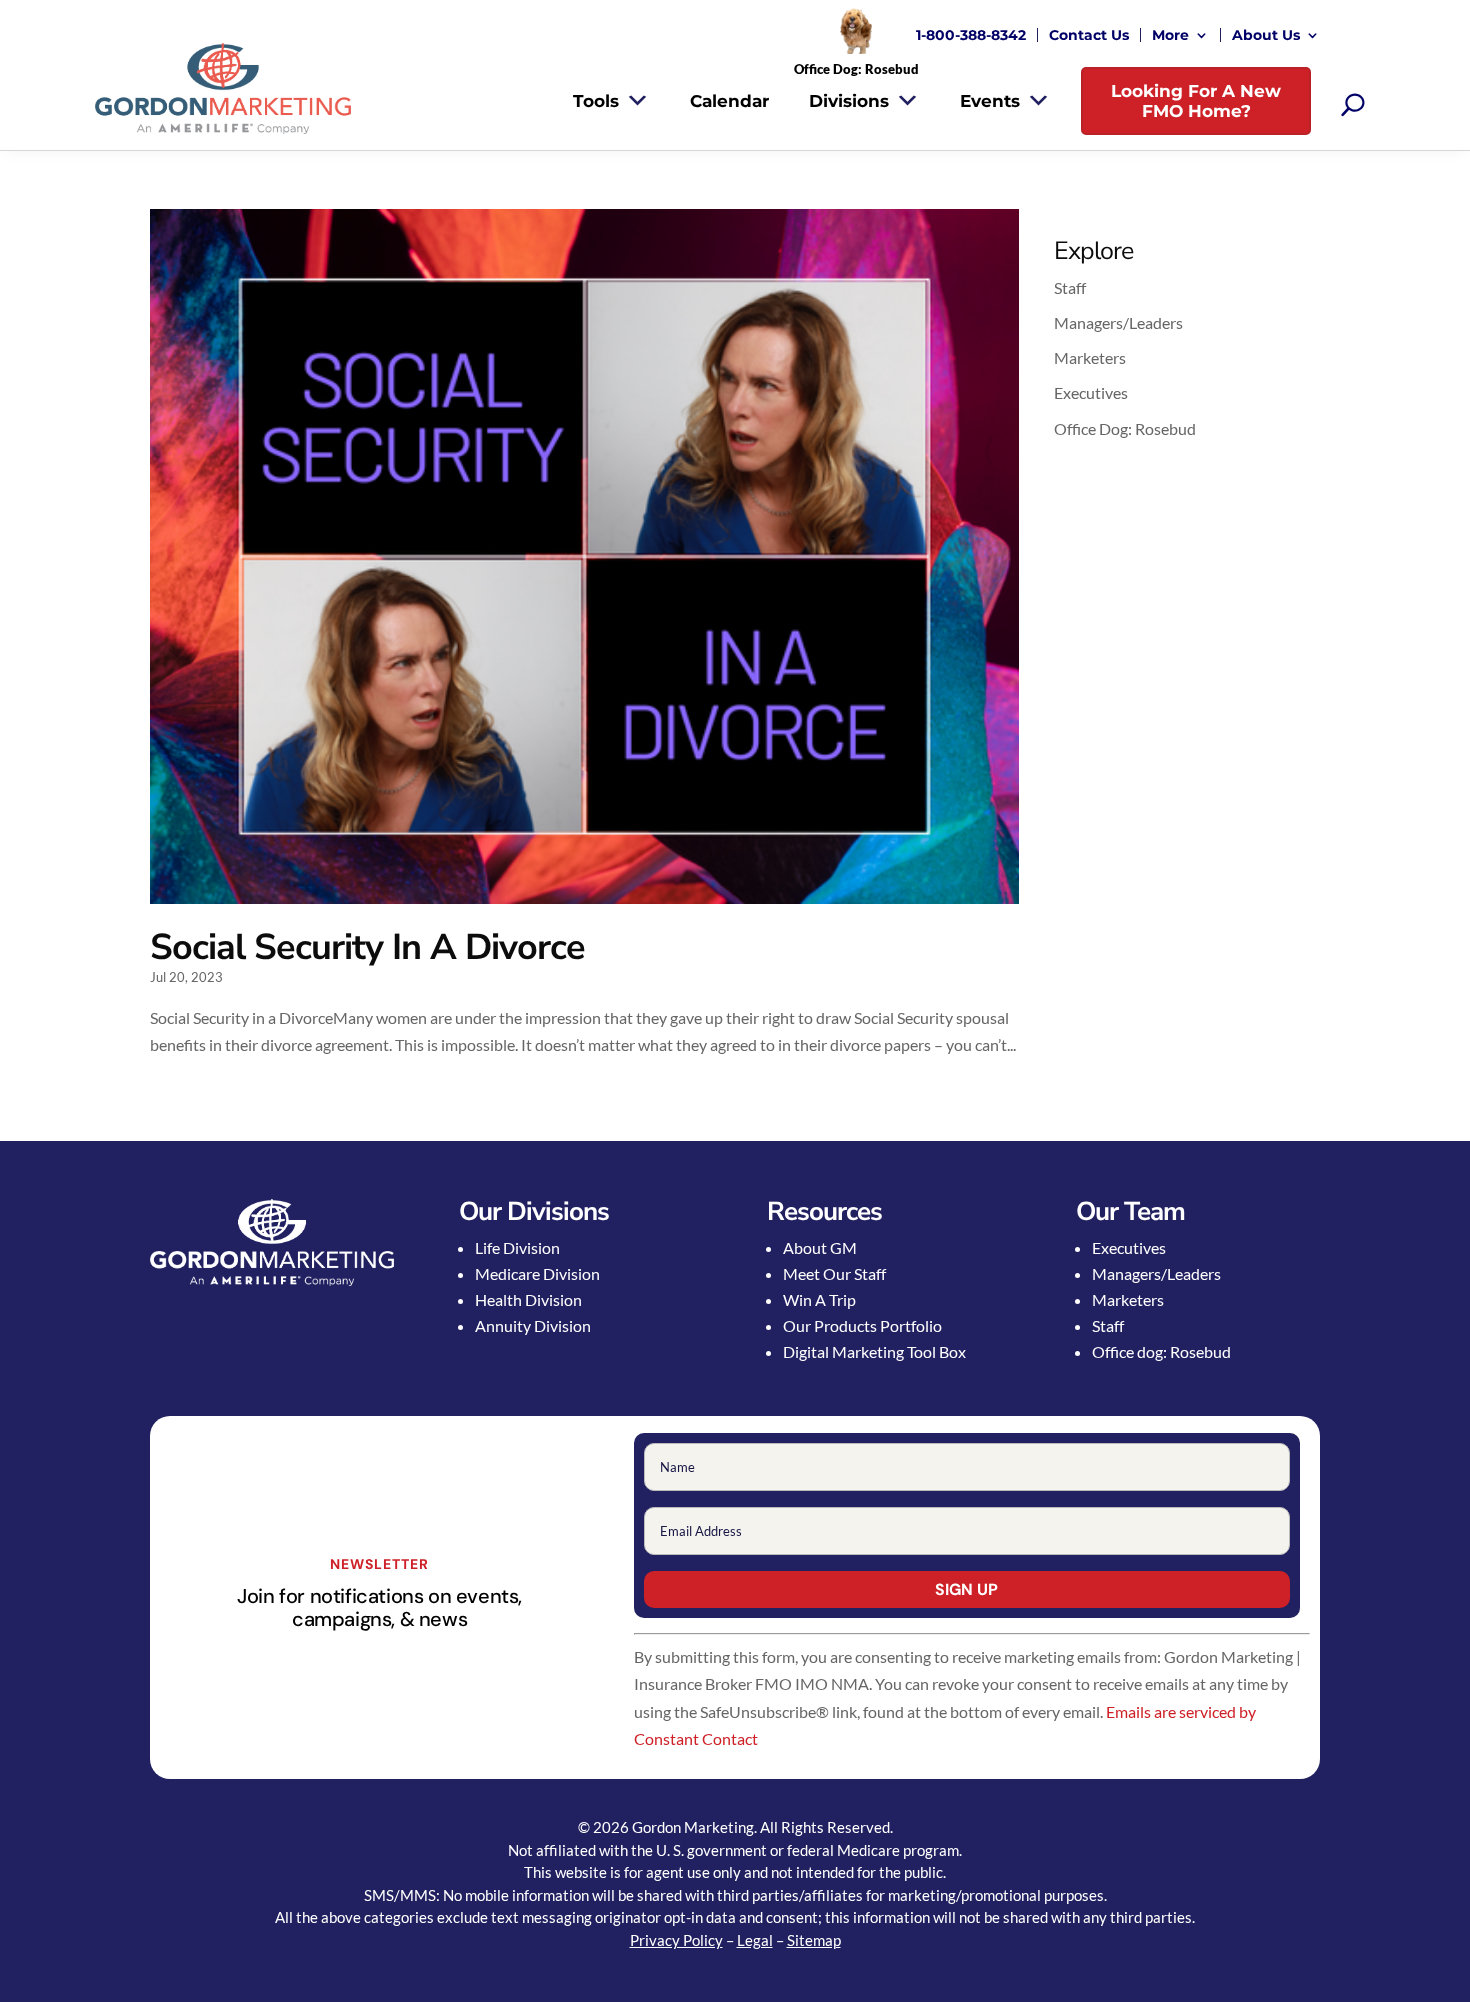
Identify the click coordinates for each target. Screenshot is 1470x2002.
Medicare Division (537, 1273)
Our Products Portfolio (862, 1325)
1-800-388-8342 (971, 35)
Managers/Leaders (1118, 322)
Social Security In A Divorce (367, 947)
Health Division (528, 1299)
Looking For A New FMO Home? (1196, 101)
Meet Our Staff (834, 1273)
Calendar (729, 101)
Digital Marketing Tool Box (874, 1351)
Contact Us (1089, 35)
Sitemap (814, 1940)
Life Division (517, 1247)
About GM (820, 1247)
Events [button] (990, 101)
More (1170, 35)
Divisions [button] (849, 101)
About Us (1266, 35)
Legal (755, 1940)
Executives (1091, 392)
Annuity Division (533, 1325)
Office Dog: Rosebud (1125, 428)
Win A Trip (819, 1299)
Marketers (1090, 357)
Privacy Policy (676, 1940)
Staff (1070, 287)
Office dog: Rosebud (1161, 1351)
